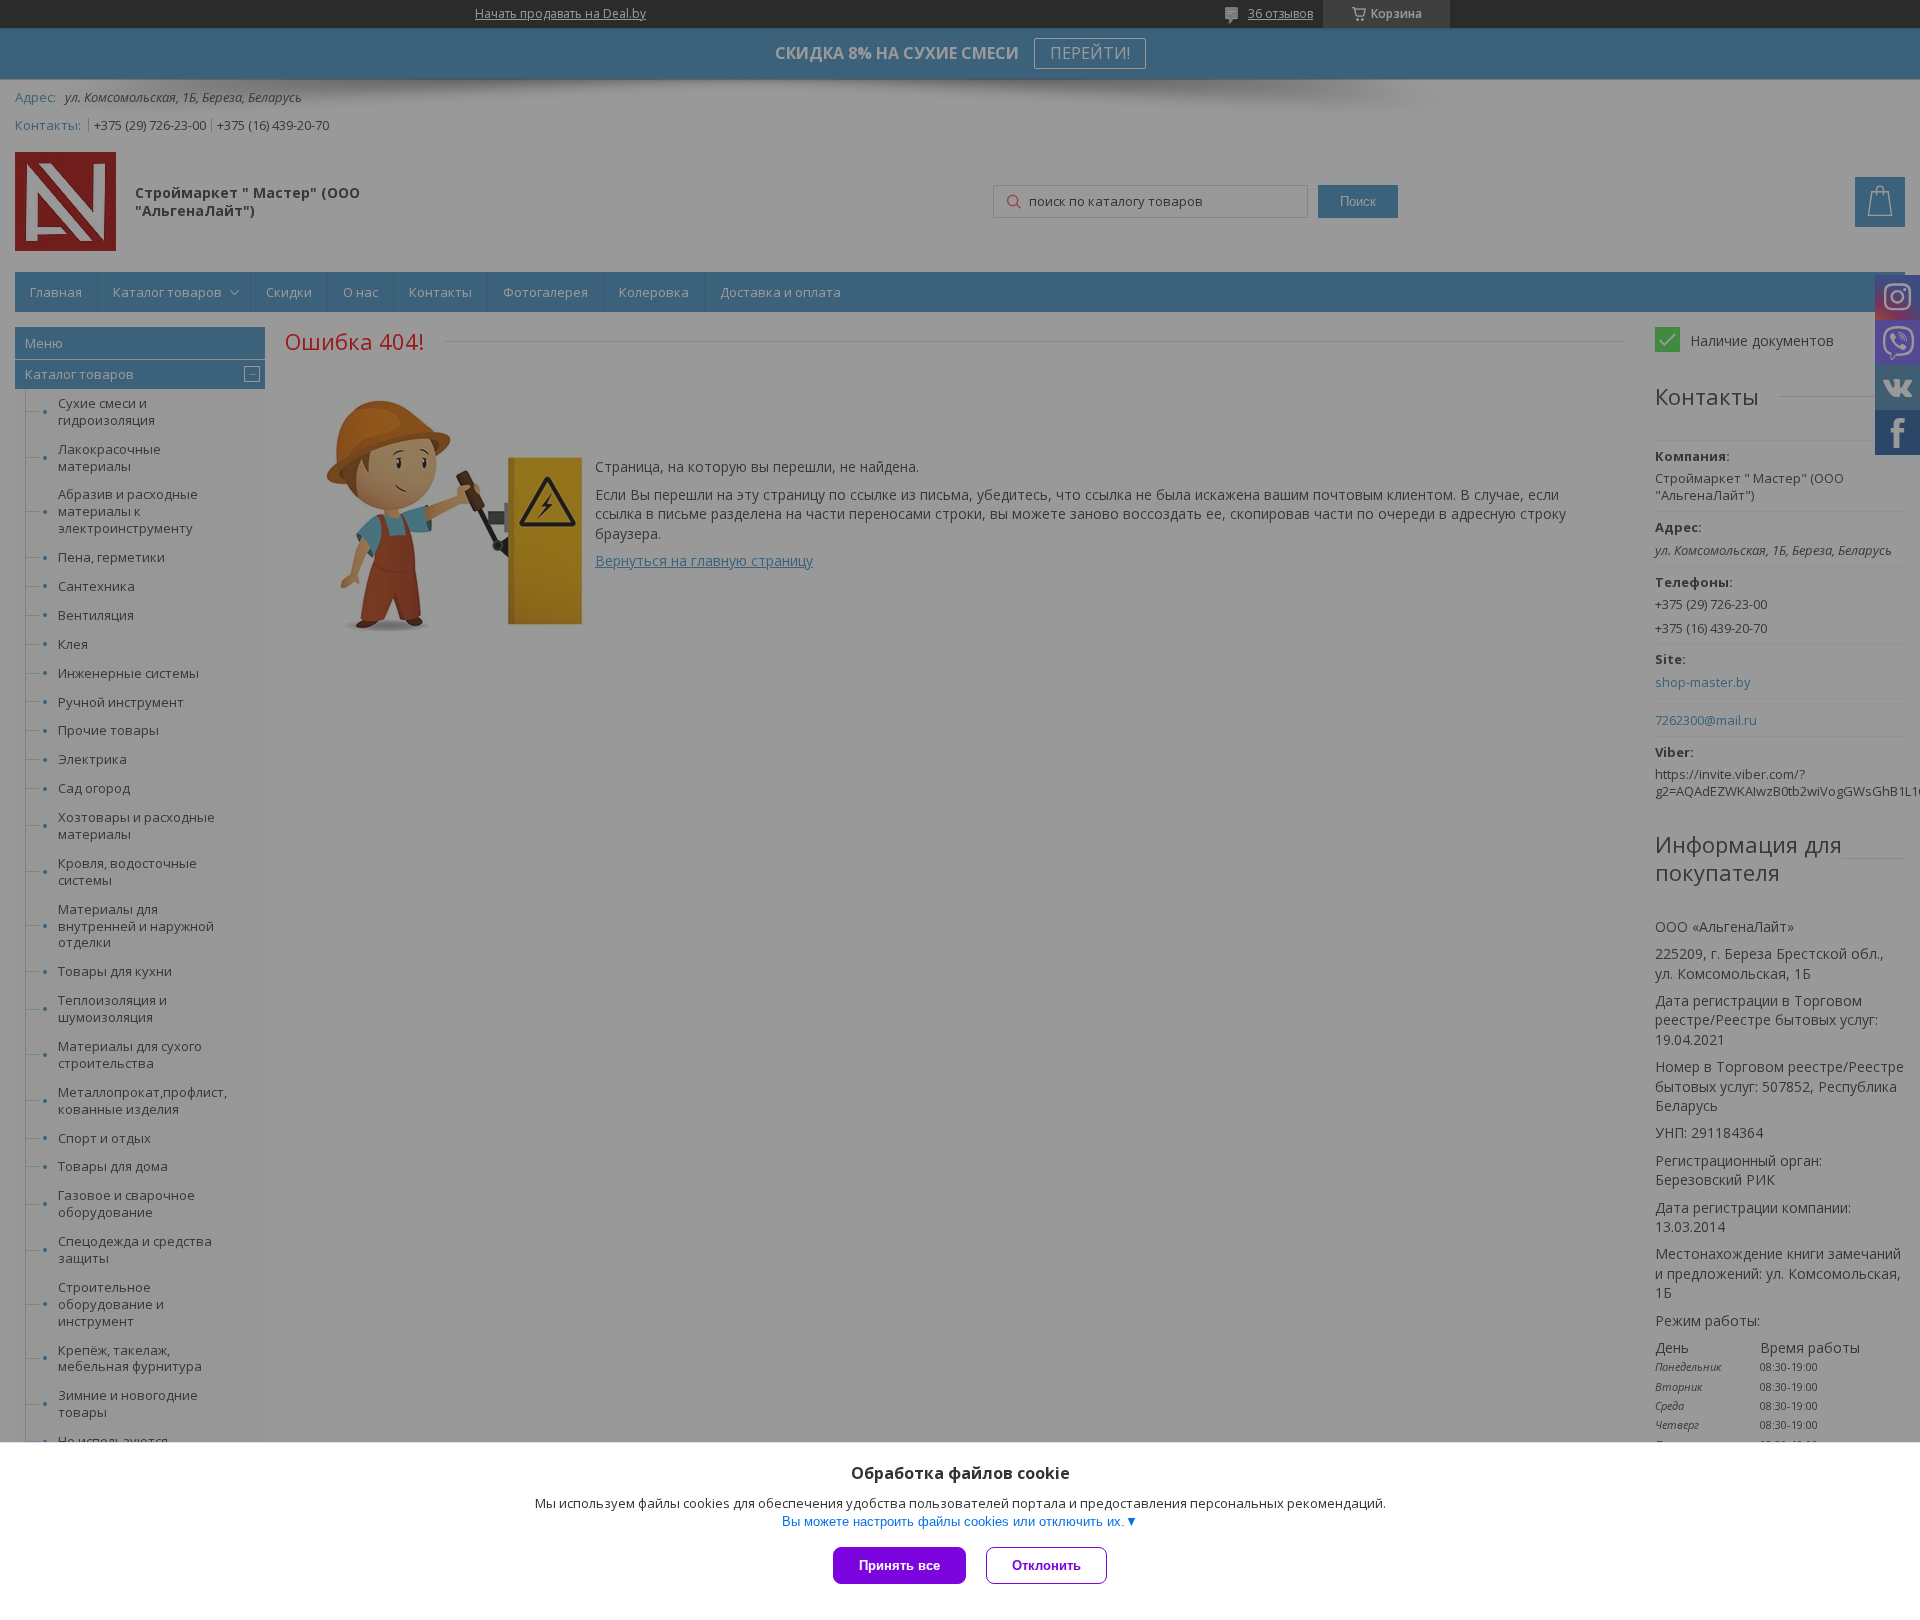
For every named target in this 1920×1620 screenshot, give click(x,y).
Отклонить (1046, 1565)
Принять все (899, 1565)
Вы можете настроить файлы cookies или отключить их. (953, 1521)
